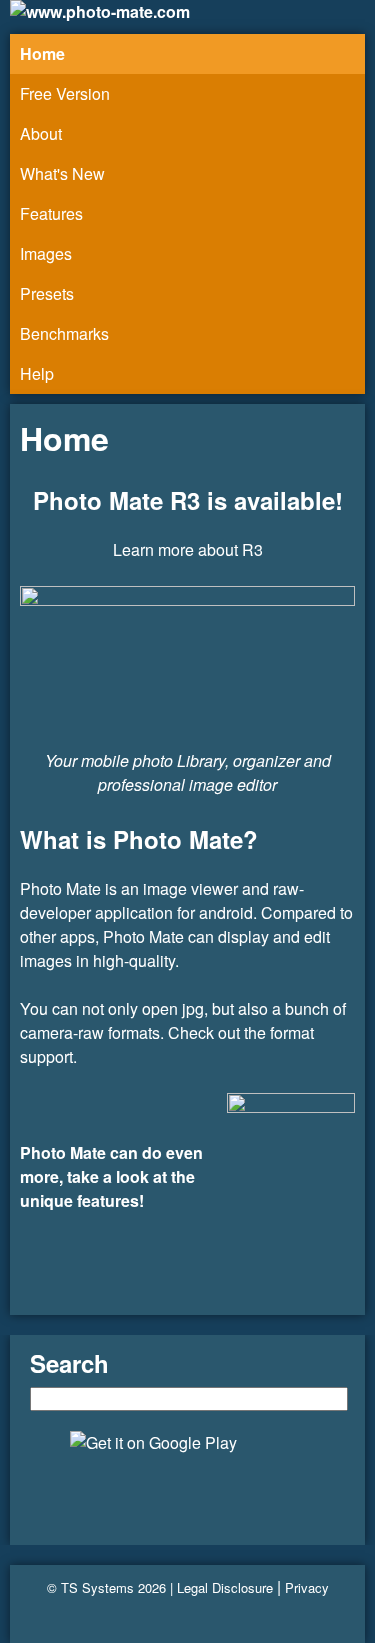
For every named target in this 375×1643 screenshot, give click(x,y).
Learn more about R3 (188, 549)
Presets (47, 293)
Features (51, 213)
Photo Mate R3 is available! (188, 500)
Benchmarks (64, 333)
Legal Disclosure (225, 1587)
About (41, 133)
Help (37, 373)
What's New (62, 173)
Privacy (307, 1587)
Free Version (65, 93)
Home (42, 53)
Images (46, 253)
